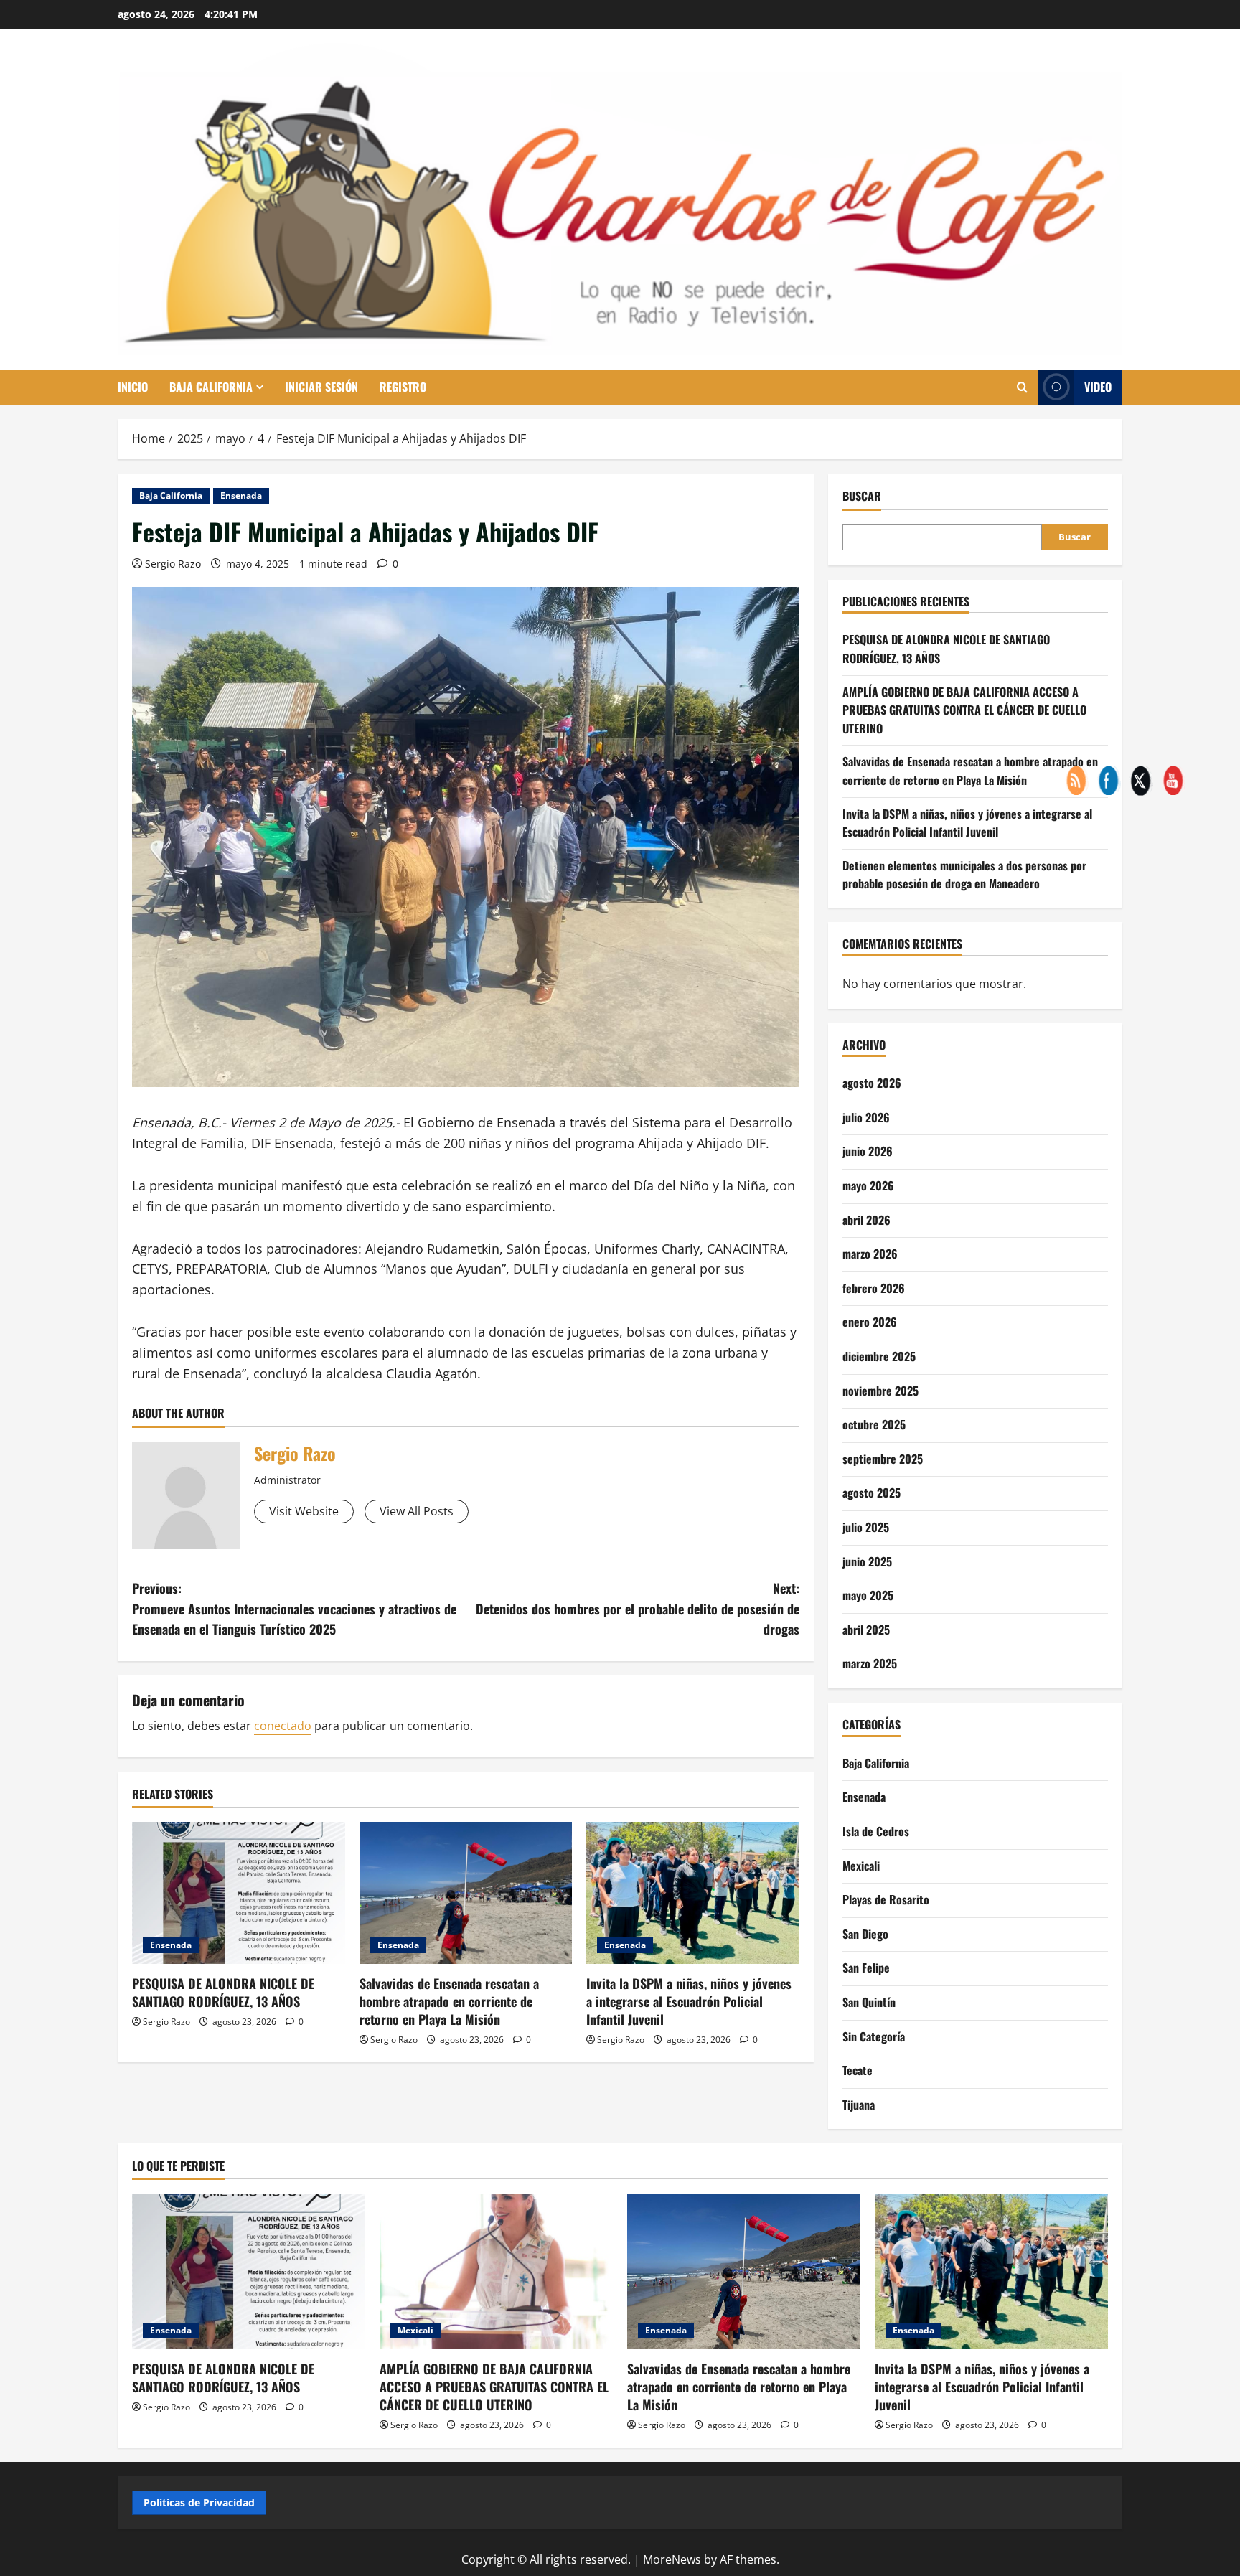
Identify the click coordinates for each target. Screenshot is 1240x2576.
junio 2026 (868, 1151)
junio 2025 (867, 1561)
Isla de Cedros (876, 1830)
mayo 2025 (868, 1595)
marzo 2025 (870, 1663)
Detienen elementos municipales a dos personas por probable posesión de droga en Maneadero (964, 874)
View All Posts (417, 1511)
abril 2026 (866, 1219)
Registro (403, 387)
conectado (283, 1726)
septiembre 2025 (883, 1458)
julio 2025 (866, 1526)
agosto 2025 (872, 1493)
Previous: (294, 1609)
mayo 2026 (868, 1185)
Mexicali (861, 1865)
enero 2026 (870, 1322)
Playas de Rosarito (886, 1899)
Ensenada (241, 495)
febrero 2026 (874, 1287)
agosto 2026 (872, 1083)
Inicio (133, 387)
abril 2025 (866, 1629)
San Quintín (869, 2001)
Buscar (862, 496)
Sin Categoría (874, 2036)
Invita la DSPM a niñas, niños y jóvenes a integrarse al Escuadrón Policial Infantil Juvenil (689, 2001)
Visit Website (304, 1511)
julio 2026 (866, 1117)
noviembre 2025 (880, 1390)
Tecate (858, 2069)
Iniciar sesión (321, 387)
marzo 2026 (870, 1254)
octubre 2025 (874, 1424)
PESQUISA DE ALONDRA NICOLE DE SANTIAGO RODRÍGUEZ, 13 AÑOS (223, 1992)
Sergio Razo (173, 564)
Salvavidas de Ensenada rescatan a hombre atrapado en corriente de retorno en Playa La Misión (449, 2001)
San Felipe (866, 1968)
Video (1098, 387)
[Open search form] (1022, 387)
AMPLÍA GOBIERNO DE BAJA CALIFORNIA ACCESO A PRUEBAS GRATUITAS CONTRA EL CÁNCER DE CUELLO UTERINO (964, 709)
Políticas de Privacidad (199, 2502)
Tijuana (859, 2104)
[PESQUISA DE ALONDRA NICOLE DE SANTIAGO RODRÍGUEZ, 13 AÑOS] (239, 1893)
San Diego (865, 1933)
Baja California (211, 387)
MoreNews (672, 2559)
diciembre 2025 (879, 1355)
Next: (638, 1609)
